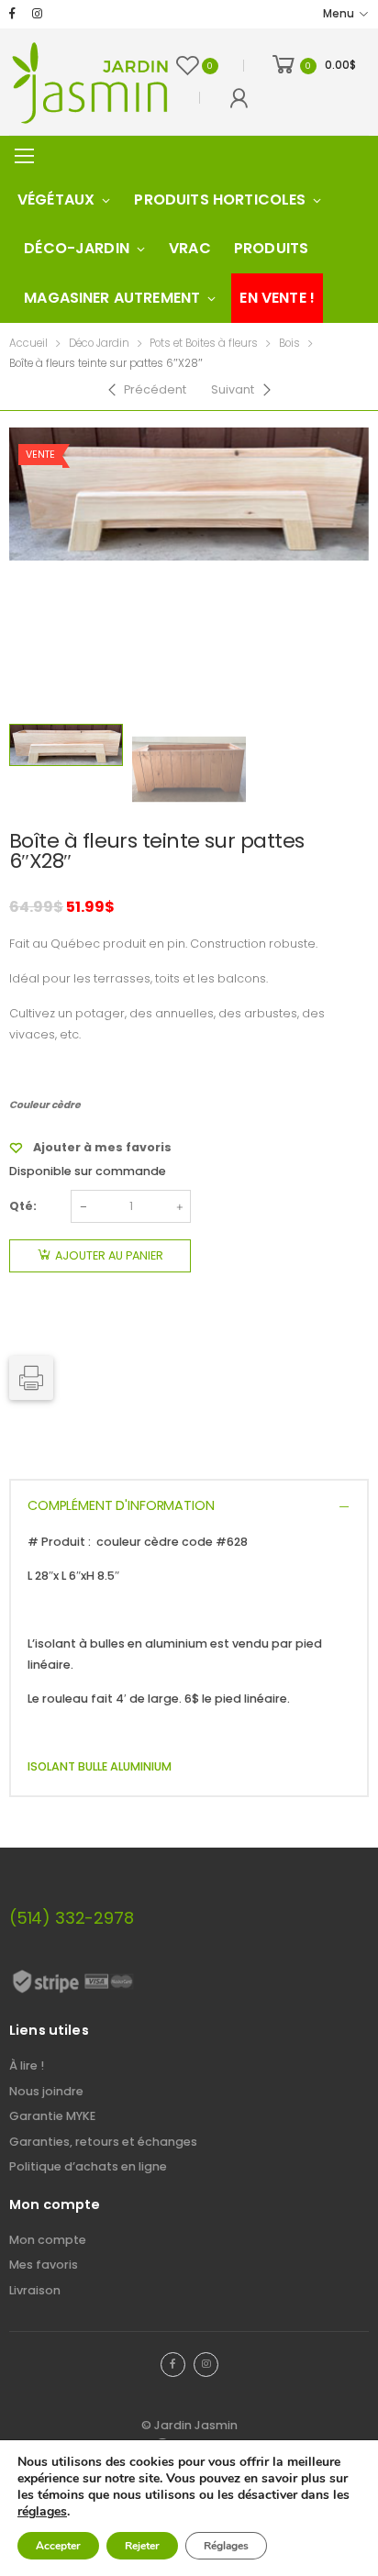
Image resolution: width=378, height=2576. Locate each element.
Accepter (58, 2546)
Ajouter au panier (109, 1255)
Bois (289, 343)
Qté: (23, 1206)
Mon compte (48, 2240)
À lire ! (27, 2065)
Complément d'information (121, 1505)
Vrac (190, 248)
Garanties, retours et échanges (103, 2142)
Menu (339, 14)
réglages (42, 2512)
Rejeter (142, 2546)
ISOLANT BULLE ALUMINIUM (100, 1766)
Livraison (35, 2290)
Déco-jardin (77, 248)
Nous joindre (46, 2091)
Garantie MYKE (52, 2116)
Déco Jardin (99, 343)
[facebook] (12, 14)
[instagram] (37, 14)
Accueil (28, 343)
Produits (271, 248)
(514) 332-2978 (71, 1918)
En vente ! (277, 298)
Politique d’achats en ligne (88, 2166)
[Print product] (31, 1378)
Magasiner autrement (112, 298)
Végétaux (56, 200)
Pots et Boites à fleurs (204, 343)
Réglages (226, 2546)
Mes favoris (44, 2265)
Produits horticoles (220, 200)
